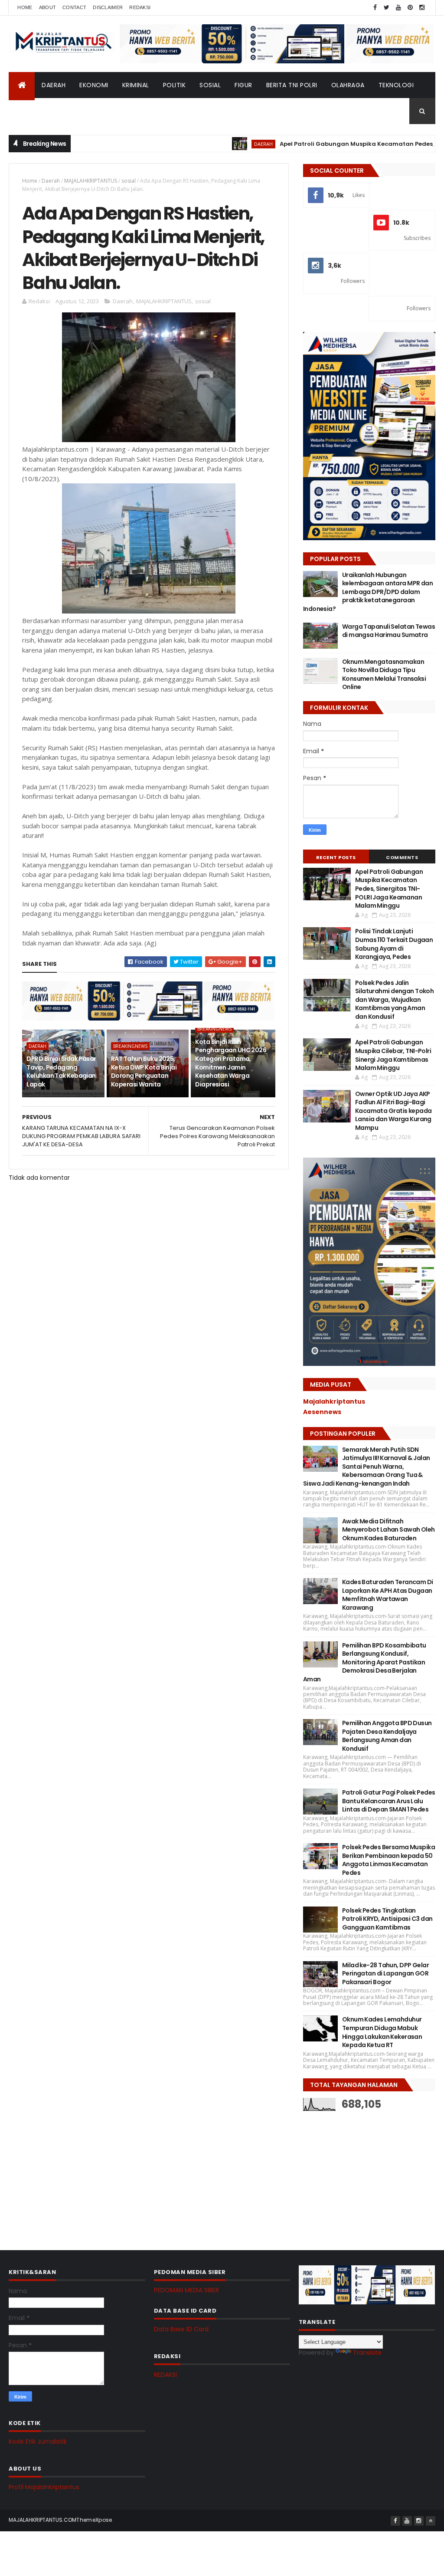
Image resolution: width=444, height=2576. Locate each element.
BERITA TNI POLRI (292, 85)
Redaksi (140, 7)
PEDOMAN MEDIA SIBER (186, 2290)
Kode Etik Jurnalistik (38, 2441)
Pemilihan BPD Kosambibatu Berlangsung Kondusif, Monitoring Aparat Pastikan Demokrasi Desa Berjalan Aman (365, 1662)
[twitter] (387, 8)
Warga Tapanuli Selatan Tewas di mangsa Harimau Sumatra (388, 631)
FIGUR (243, 85)
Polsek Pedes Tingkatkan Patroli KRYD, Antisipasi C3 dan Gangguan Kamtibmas (387, 1919)
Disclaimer (108, 7)
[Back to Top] (431, 2521)
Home (25, 7)
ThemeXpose (94, 2520)
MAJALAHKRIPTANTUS (91, 181)
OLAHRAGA (348, 85)
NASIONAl (31, 111)
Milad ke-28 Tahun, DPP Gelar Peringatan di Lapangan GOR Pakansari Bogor (385, 1974)
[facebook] (375, 8)
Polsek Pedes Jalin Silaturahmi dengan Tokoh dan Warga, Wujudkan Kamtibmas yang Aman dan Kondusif (395, 1000)
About (48, 7)
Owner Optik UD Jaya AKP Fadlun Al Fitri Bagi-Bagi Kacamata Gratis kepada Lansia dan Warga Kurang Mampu (393, 1111)
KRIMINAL (136, 85)
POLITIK (175, 85)
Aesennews (322, 1412)
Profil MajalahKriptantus (44, 2487)
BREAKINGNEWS (130, 1046)
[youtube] (398, 8)
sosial (129, 181)
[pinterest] (410, 8)
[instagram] (422, 8)
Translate (367, 2353)
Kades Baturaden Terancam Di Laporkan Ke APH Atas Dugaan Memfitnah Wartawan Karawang (388, 1595)
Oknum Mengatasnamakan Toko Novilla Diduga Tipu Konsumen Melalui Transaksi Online (384, 674)
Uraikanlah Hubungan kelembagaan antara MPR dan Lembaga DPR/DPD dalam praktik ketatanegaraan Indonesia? (368, 592)
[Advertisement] (368, 2174)
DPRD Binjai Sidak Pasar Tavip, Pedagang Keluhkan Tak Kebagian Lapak (61, 1071)
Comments (402, 857)
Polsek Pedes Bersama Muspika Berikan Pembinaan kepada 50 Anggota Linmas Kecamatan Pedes (388, 1860)
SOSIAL (210, 85)
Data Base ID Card (181, 2329)
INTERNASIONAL (83, 111)
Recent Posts (336, 857)
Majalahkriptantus (334, 1401)
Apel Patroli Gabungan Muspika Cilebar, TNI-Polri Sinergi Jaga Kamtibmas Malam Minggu (393, 1055)
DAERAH (54, 85)
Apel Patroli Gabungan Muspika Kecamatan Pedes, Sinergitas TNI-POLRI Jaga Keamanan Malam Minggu (389, 889)
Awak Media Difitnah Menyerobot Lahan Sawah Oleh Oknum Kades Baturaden (388, 1530)
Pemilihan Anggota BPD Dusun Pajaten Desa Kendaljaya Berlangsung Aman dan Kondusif (387, 1736)
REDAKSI (165, 2375)
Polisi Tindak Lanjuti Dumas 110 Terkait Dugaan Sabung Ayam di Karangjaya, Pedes (394, 944)
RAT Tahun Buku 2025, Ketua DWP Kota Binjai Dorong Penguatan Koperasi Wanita (144, 1071)
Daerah (51, 181)
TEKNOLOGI (396, 85)
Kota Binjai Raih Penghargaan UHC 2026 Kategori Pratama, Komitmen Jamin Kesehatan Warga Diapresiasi (231, 1063)
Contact (74, 7)
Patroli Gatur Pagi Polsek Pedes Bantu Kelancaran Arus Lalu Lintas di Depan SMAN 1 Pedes (389, 1801)
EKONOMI (94, 85)
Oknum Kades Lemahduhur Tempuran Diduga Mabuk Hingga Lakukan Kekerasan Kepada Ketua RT (382, 2032)
